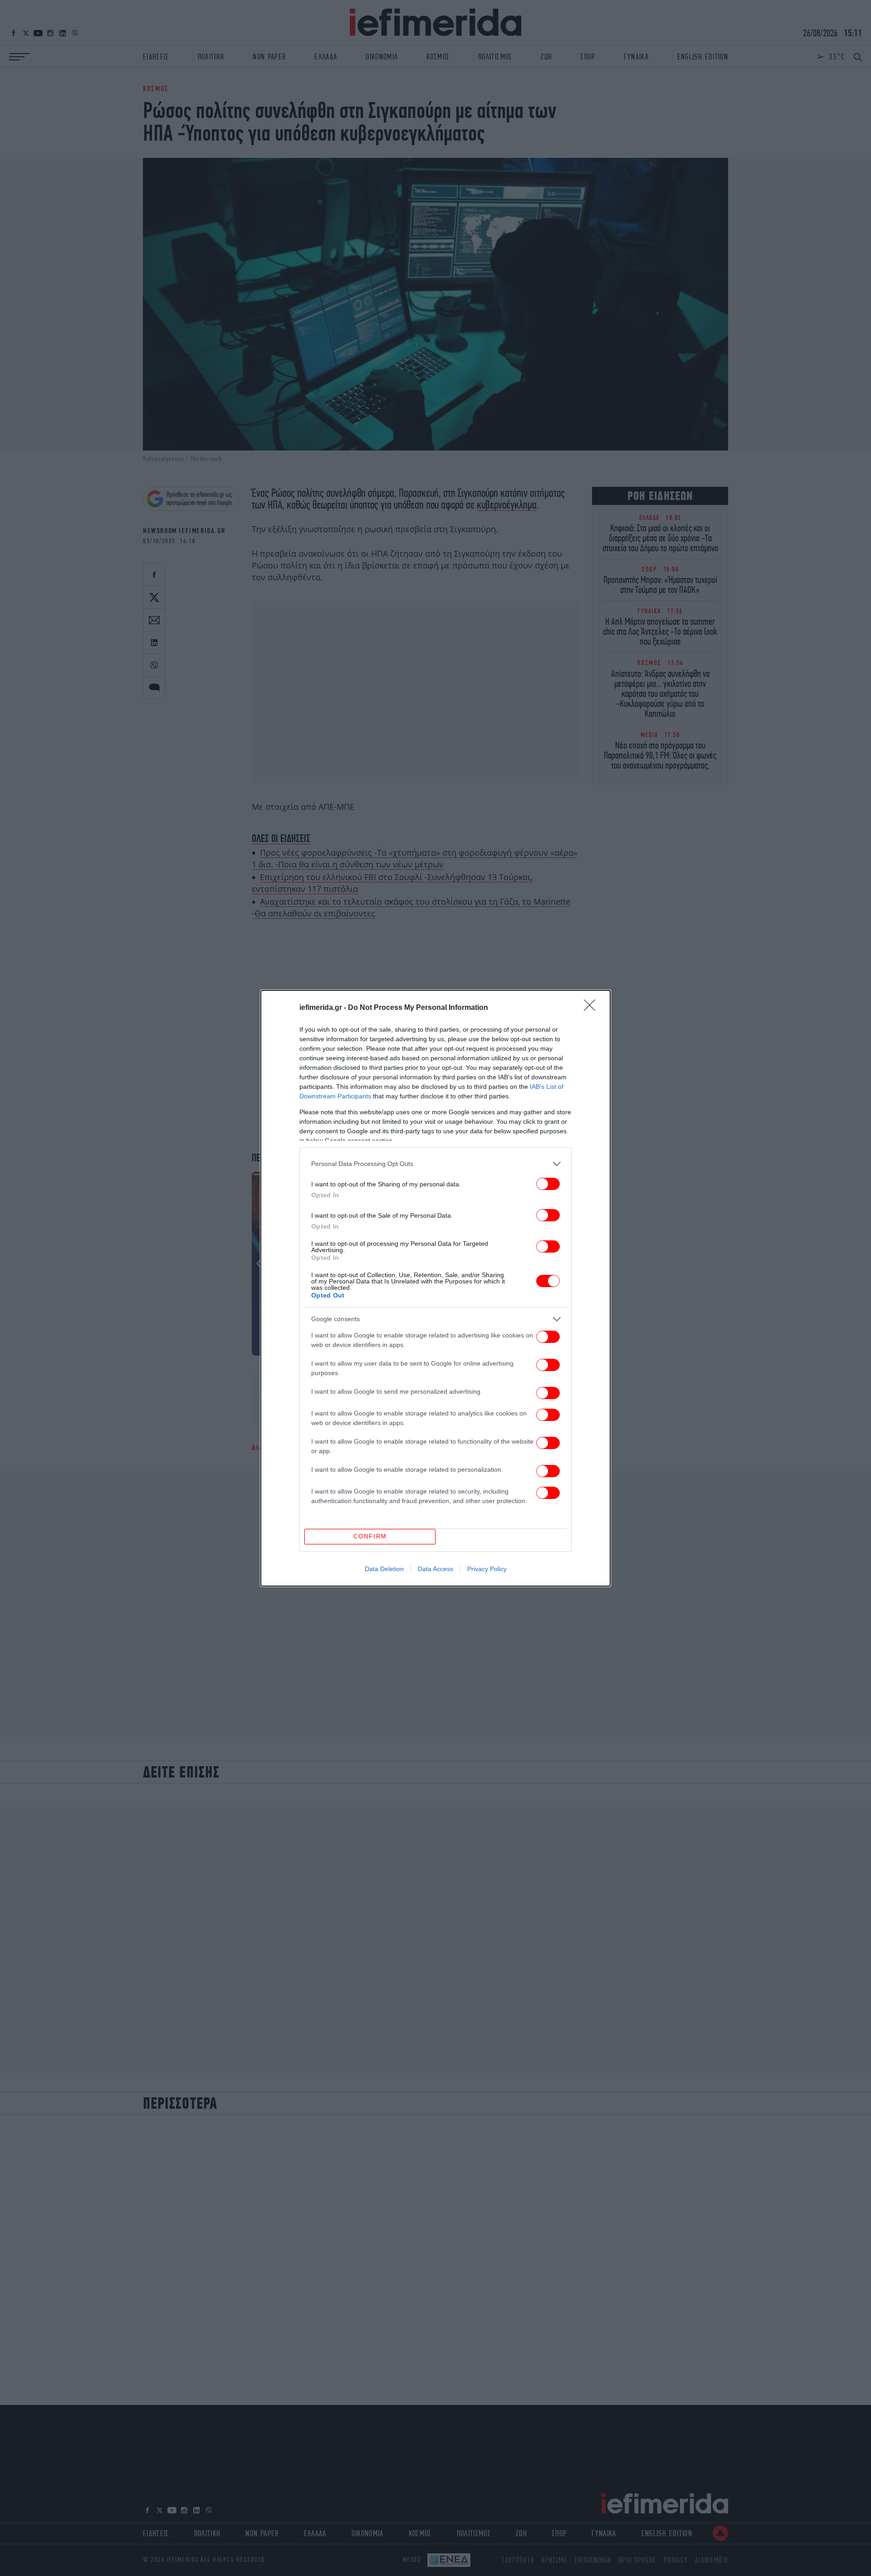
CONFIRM (370, 1536)
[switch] (548, 1184)
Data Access (435, 1569)
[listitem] (435, 1164)
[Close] (592, 1008)
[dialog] (435, 1288)
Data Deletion (384, 1569)
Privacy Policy (487, 1569)
